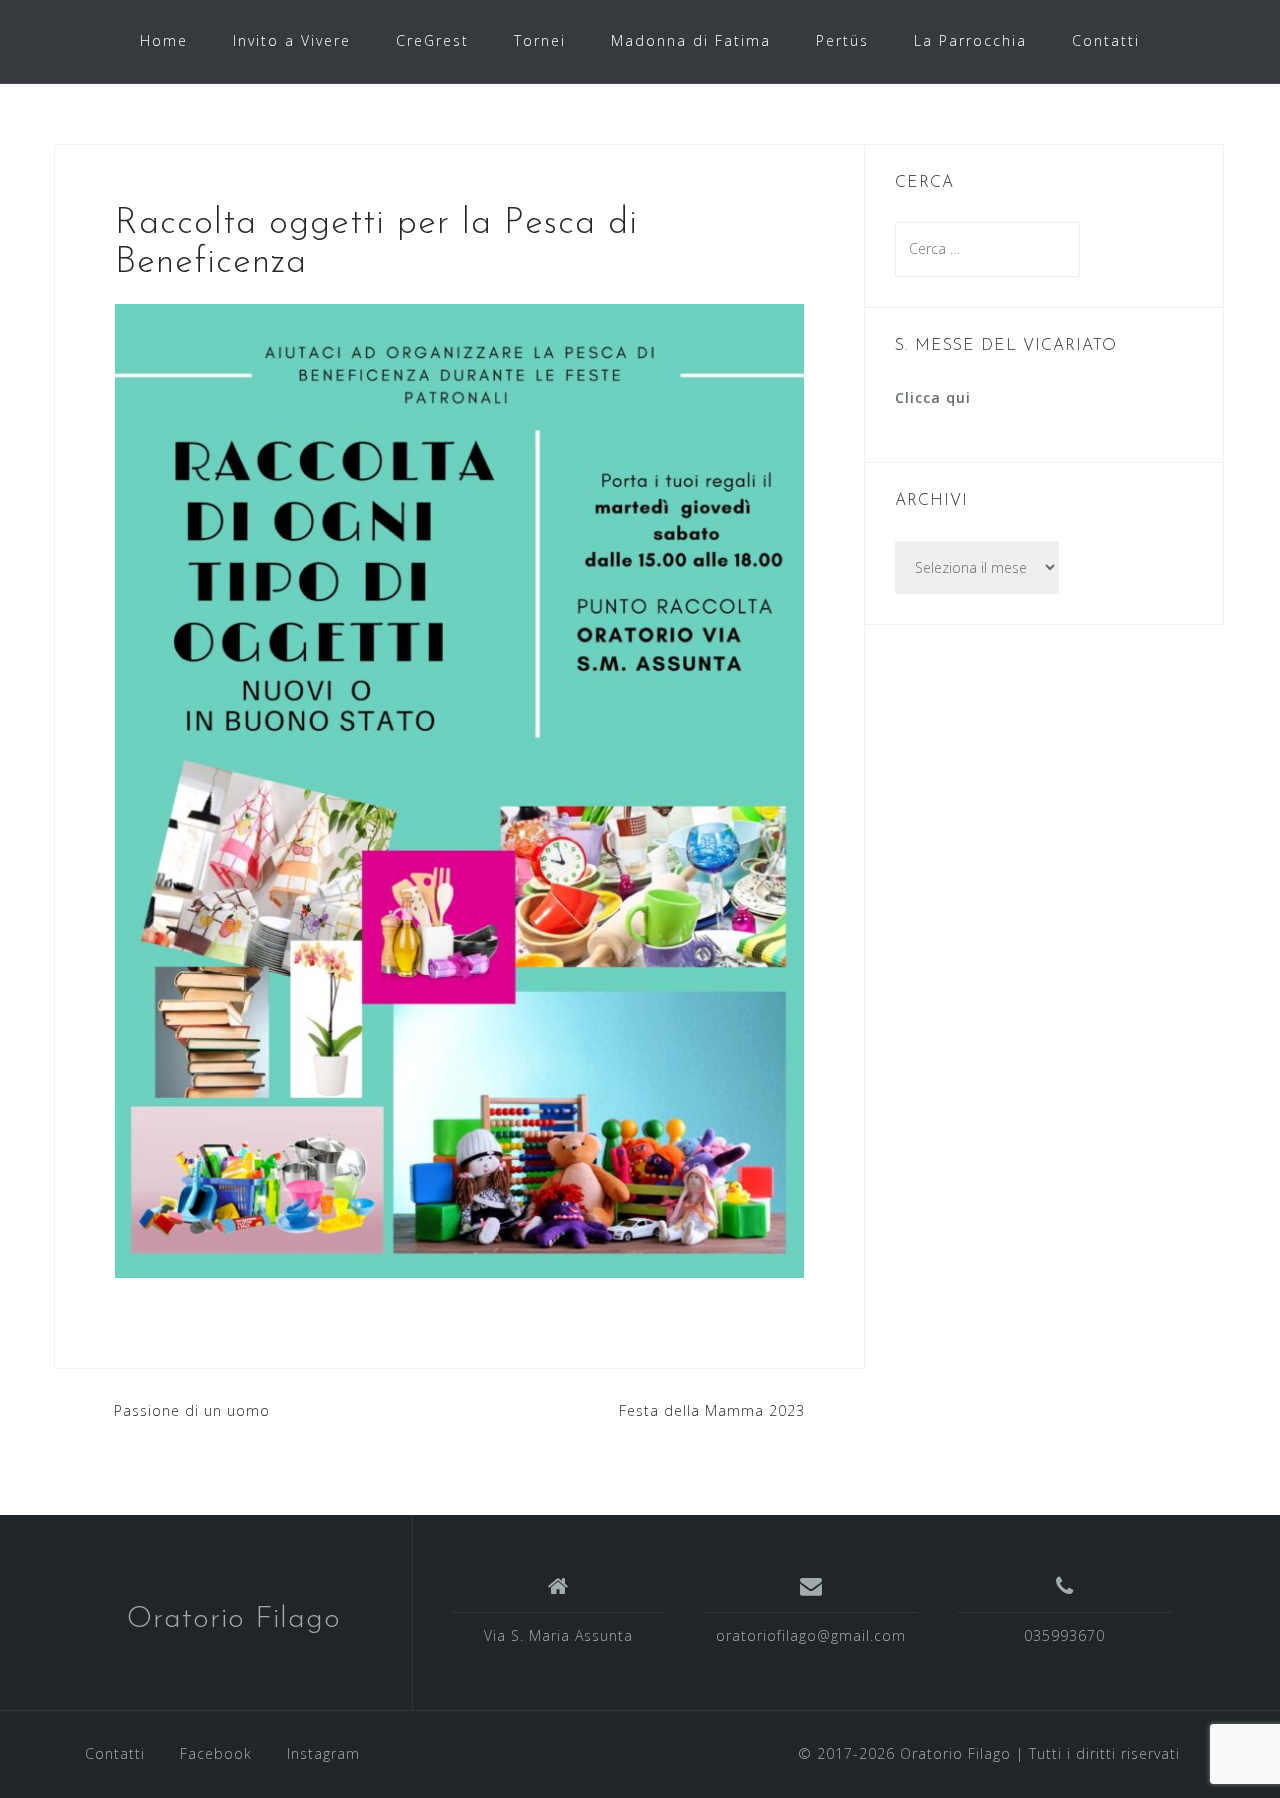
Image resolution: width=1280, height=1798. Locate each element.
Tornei (540, 40)
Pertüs (842, 40)
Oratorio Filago (234, 1619)
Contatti (1106, 40)
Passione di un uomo (192, 1410)
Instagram (323, 1753)
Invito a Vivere (292, 40)
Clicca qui (933, 397)
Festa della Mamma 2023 (712, 1410)
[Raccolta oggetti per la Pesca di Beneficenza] (459, 789)
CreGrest (432, 40)
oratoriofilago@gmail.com (811, 1635)
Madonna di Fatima (691, 40)
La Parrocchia (970, 40)
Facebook (216, 1753)
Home (164, 40)
